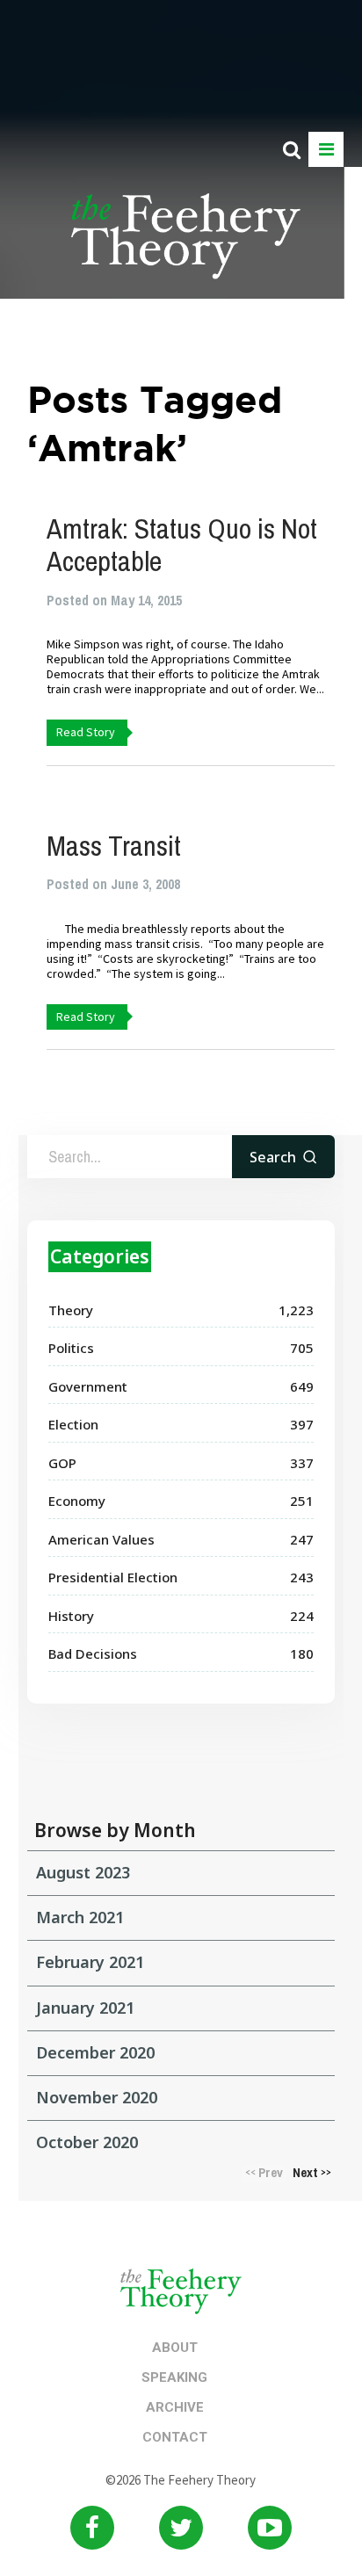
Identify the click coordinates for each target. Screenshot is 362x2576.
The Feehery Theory (186, 246)
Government (88, 1386)
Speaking (174, 2377)
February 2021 (90, 1962)
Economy (77, 1501)
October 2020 (87, 2142)
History (71, 1616)
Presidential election (113, 1577)
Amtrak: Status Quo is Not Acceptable (182, 545)
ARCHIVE (175, 2407)
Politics (71, 1348)
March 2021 (80, 1917)
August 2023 (83, 1872)
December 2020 (95, 2052)
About (175, 2348)
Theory (71, 1310)
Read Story (86, 732)
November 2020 (97, 2097)
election (73, 1424)
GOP (62, 1463)
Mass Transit (114, 846)
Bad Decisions (93, 1653)
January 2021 (85, 2008)
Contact (175, 2437)
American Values (101, 1539)
